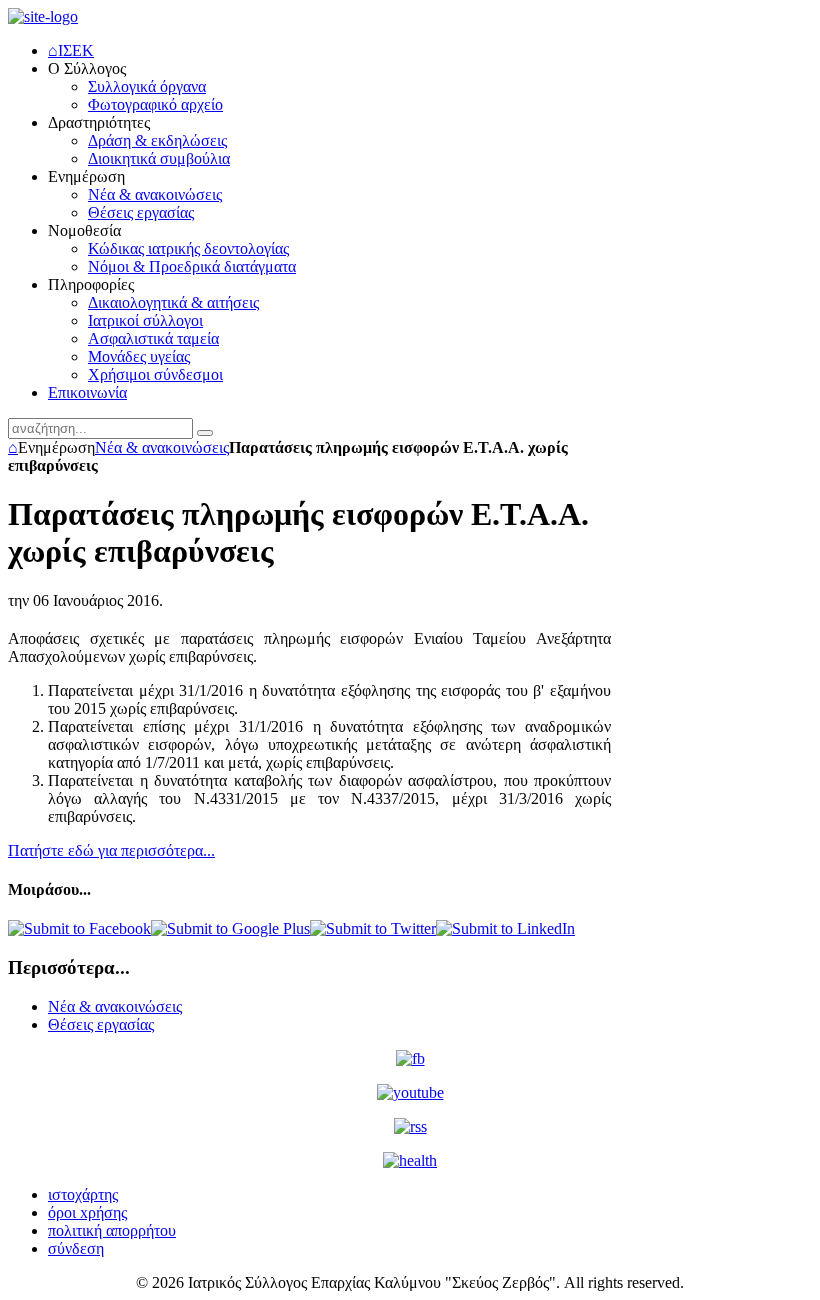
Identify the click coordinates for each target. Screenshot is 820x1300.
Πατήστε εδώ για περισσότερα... (111, 850)
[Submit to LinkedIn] (505, 928)
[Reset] (205, 433)
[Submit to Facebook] (79, 928)
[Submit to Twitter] (373, 928)
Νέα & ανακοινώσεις (162, 447)
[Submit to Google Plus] (230, 928)
